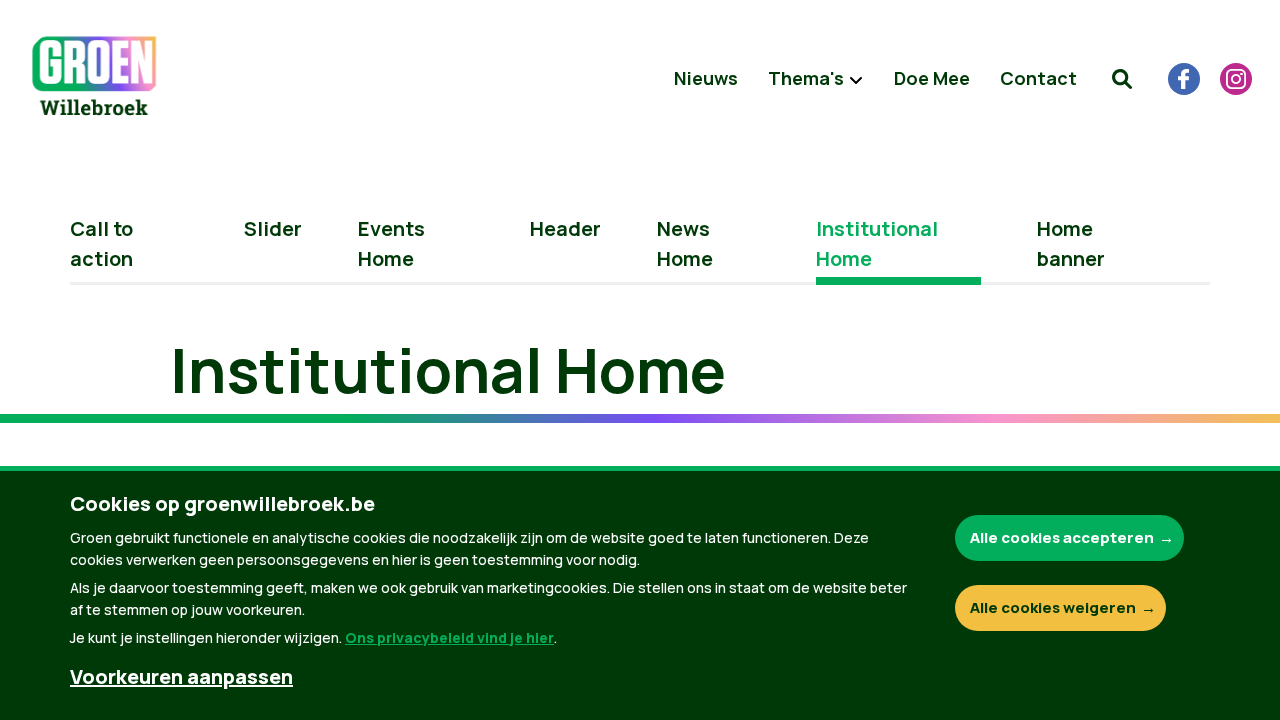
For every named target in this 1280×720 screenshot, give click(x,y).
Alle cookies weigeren (1053, 607)
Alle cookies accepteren (1062, 537)
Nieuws (706, 78)
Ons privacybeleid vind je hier (449, 637)
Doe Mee (932, 78)
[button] (1122, 79)
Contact (1038, 78)
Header (565, 228)
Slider (273, 228)
